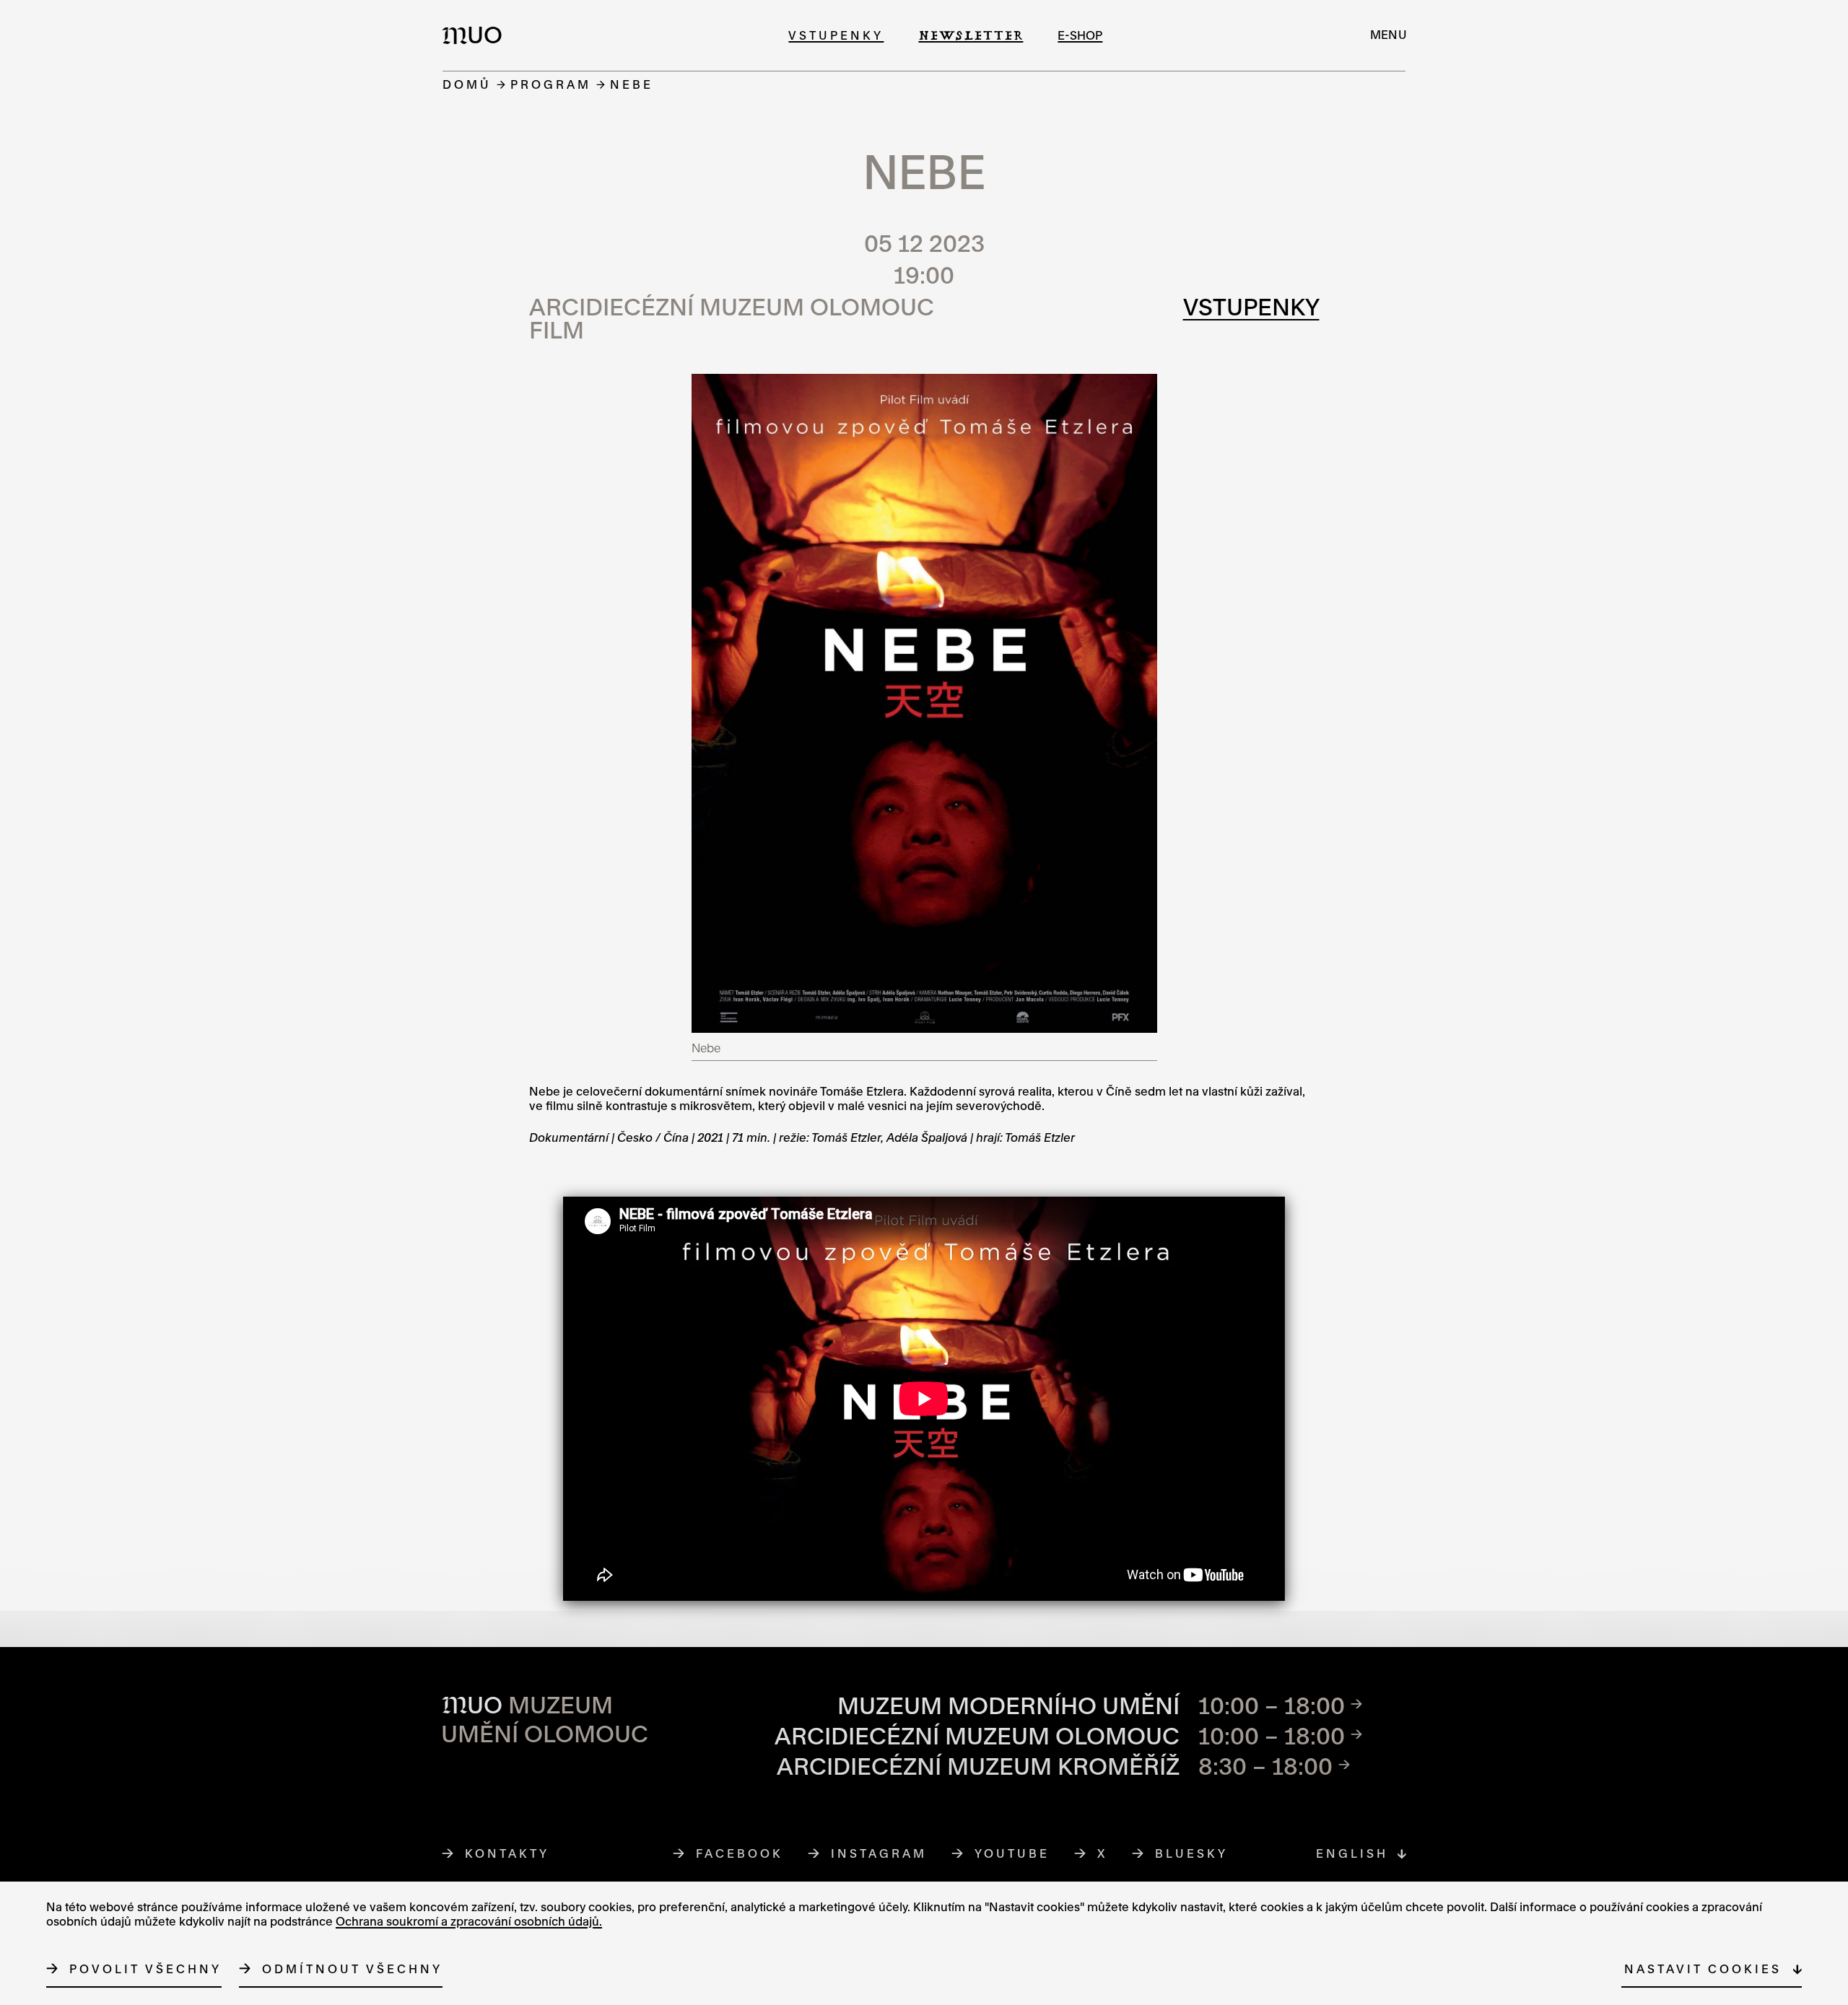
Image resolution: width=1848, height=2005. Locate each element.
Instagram (879, 1853)
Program (551, 84)
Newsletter (971, 35)
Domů (467, 84)
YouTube (1012, 1853)
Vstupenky (836, 35)
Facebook (740, 1853)
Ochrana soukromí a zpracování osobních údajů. (469, 1921)
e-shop (1080, 35)
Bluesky (1192, 1853)
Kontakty (507, 1853)
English (1352, 1853)
